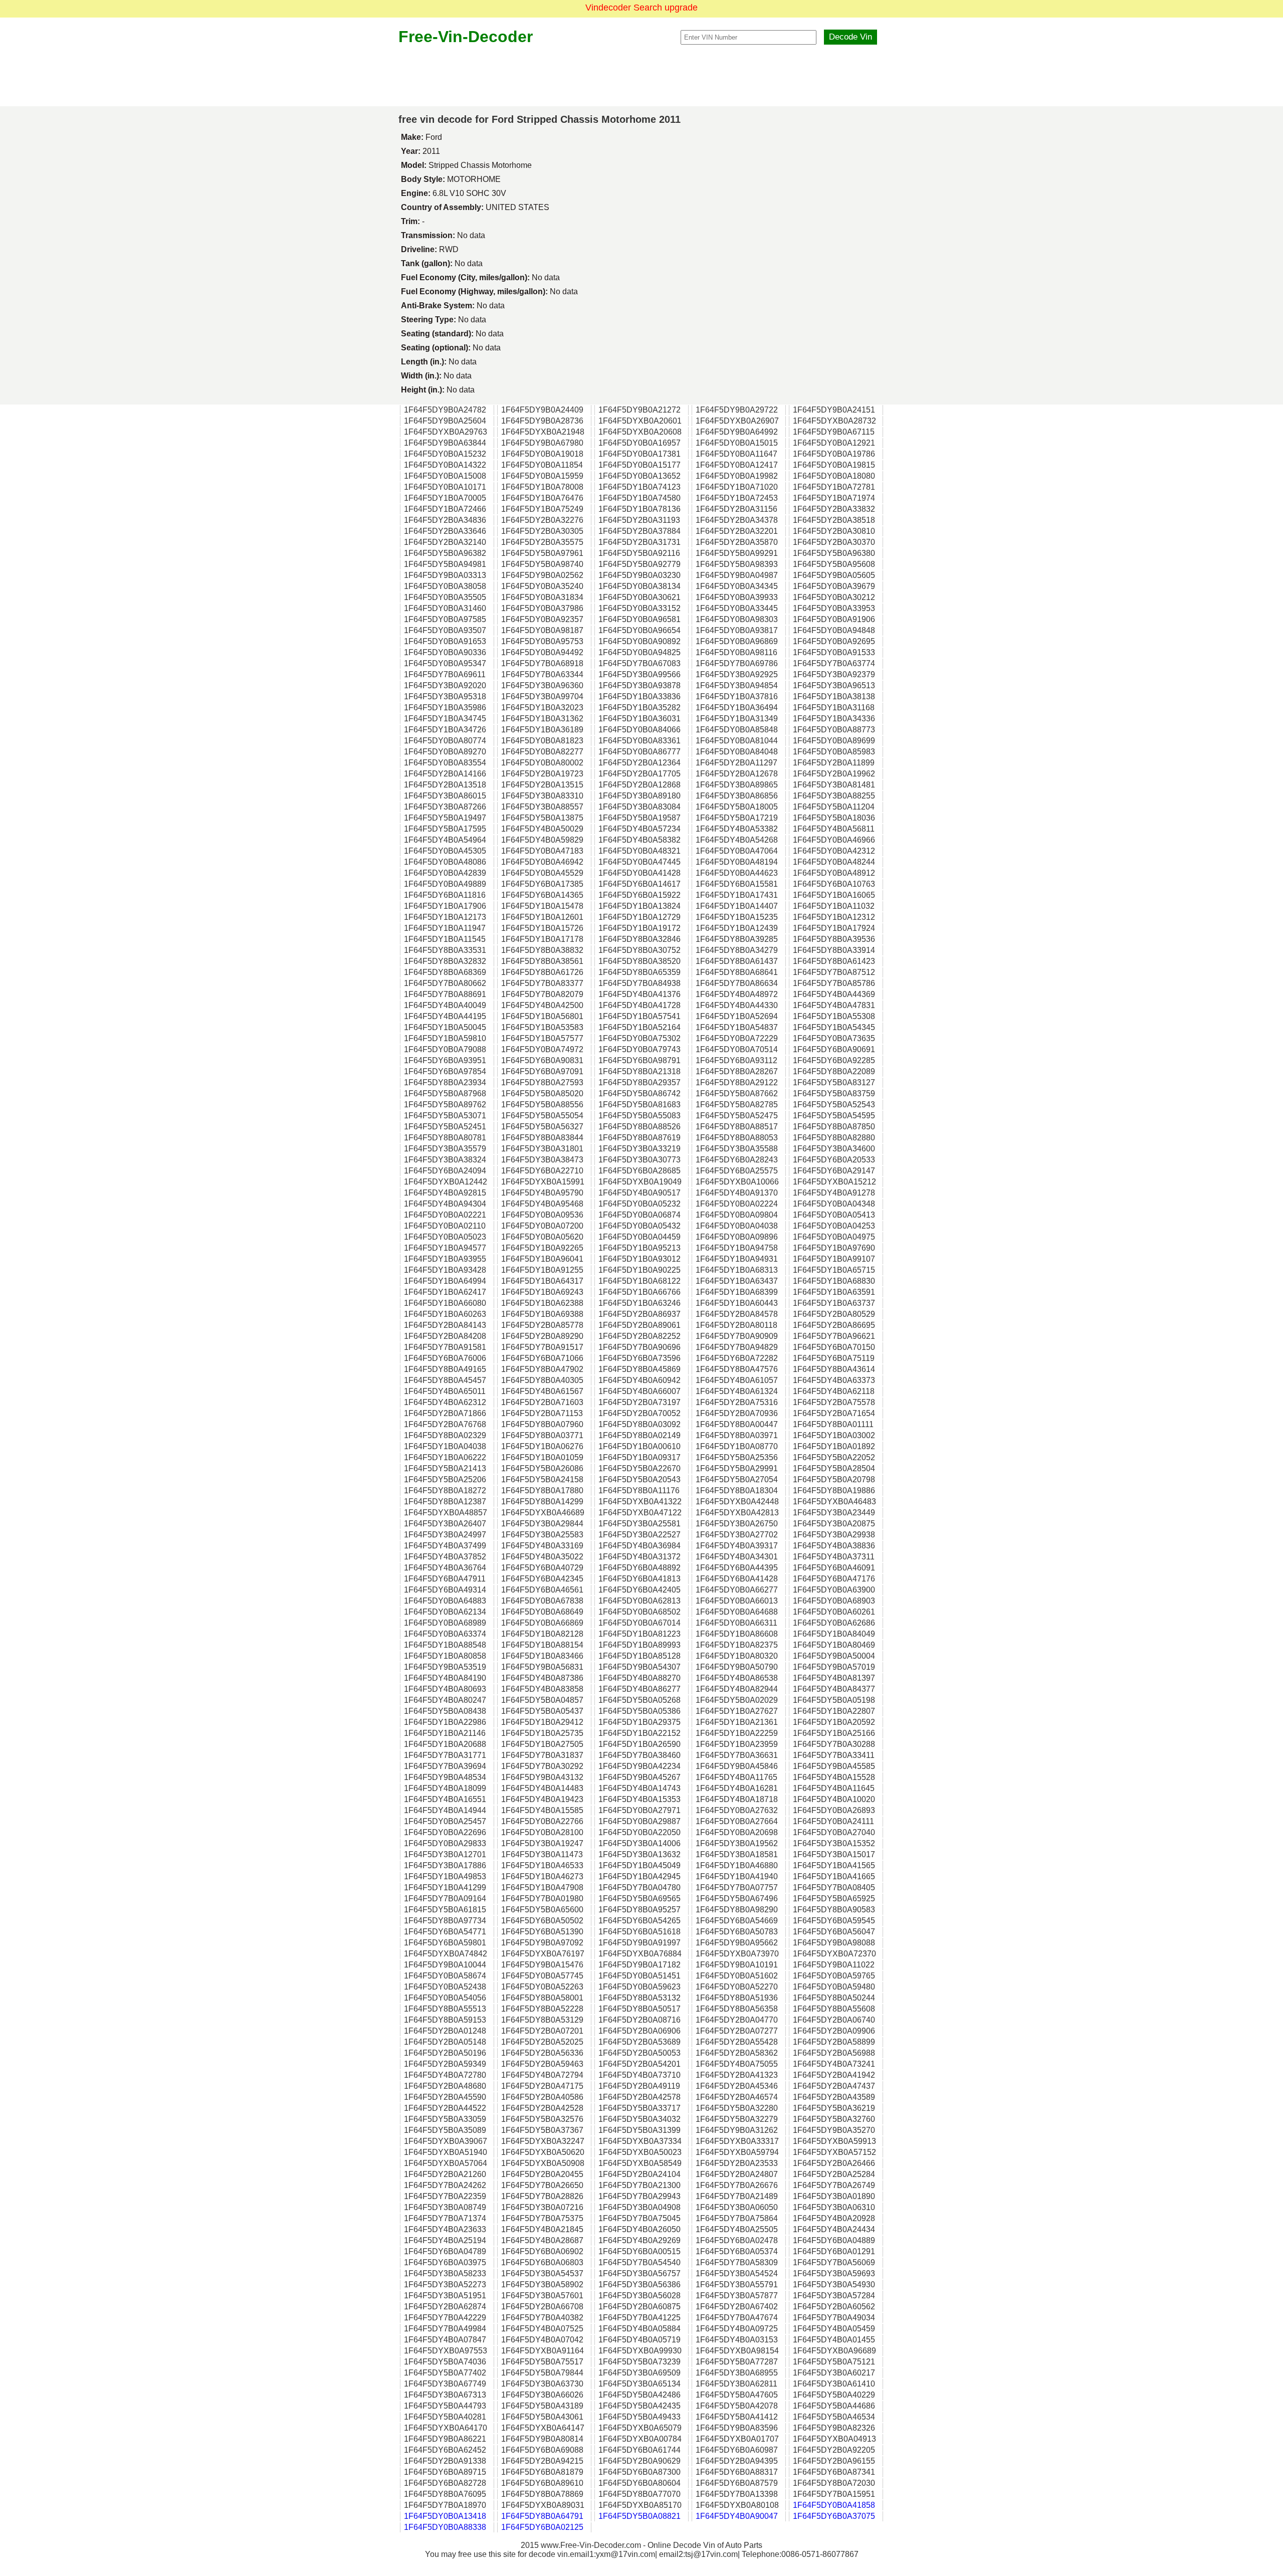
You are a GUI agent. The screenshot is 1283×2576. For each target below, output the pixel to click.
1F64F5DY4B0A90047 (737, 2516)
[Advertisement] (641, 76)
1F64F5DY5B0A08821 (639, 2516)
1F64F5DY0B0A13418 (445, 2516)
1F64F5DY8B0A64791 (542, 2516)
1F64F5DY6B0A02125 (542, 2527)
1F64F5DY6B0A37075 (834, 2516)
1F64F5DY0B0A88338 (445, 2527)
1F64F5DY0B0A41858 (834, 2505)
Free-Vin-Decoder (466, 37)
